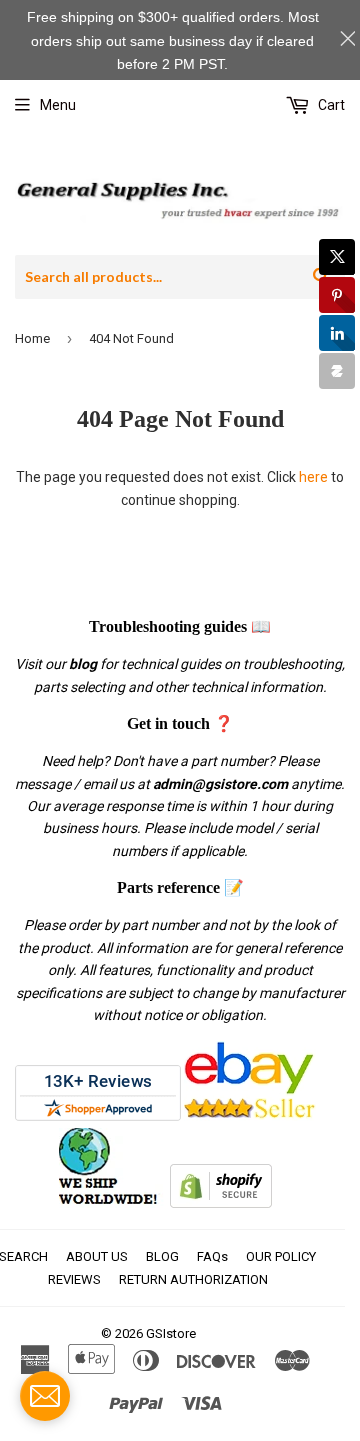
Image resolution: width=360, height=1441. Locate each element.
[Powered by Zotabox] (337, 371)
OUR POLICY (281, 1256)
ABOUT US (97, 1256)
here (313, 477)
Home (32, 338)
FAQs (212, 1256)
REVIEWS (74, 1279)
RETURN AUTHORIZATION (193, 1279)
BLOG (162, 1256)
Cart (330, 105)
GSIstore (171, 1333)
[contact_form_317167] (45, 1396)
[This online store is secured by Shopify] (221, 1203)
